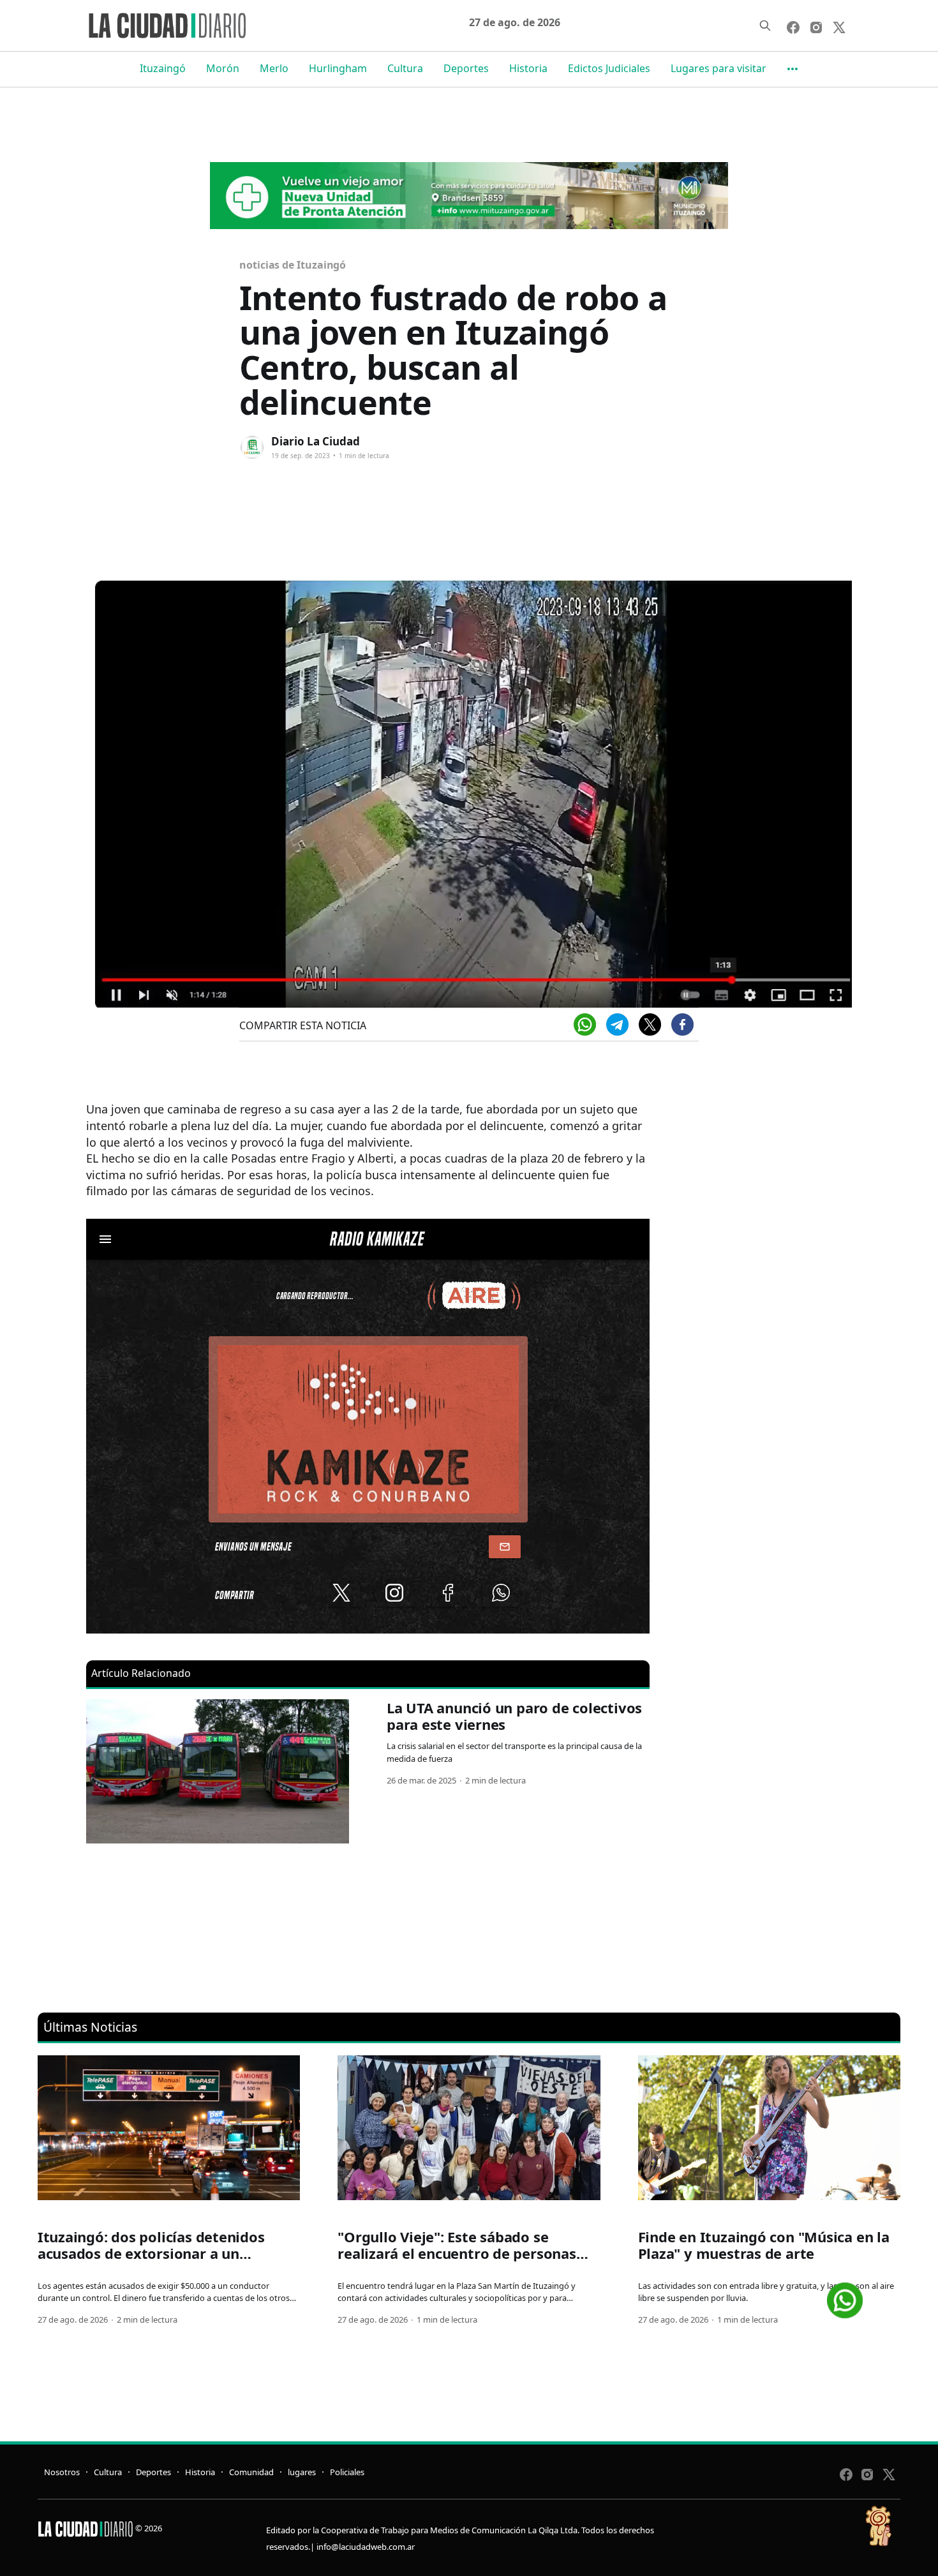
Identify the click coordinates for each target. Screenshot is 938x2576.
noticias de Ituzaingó (293, 265)
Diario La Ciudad (316, 441)
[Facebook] (682, 1024)
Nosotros (62, 2472)
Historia (528, 68)
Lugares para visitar (718, 68)
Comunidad (251, 2472)
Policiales (347, 2472)
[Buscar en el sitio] (765, 26)
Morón (223, 68)
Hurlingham (338, 68)
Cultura (405, 68)
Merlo (274, 68)
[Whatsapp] (585, 1024)
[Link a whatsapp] (845, 2296)
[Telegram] (617, 1024)
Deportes (466, 68)
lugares (302, 2472)
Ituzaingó (163, 68)
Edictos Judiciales (609, 68)
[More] (793, 69)
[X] (650, 1024)
